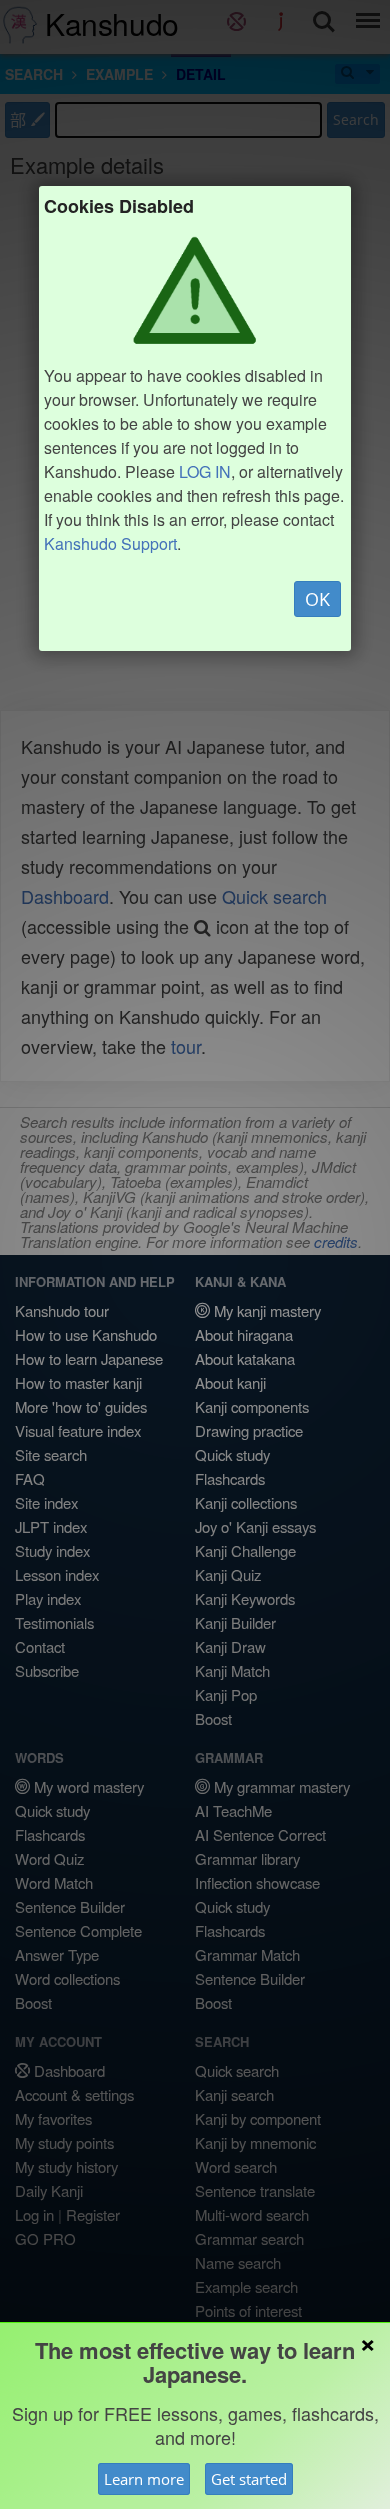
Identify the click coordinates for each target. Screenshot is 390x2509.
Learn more (144, 2479)
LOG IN (205, 471)
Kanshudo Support (110, 543)
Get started (249, 2479)
